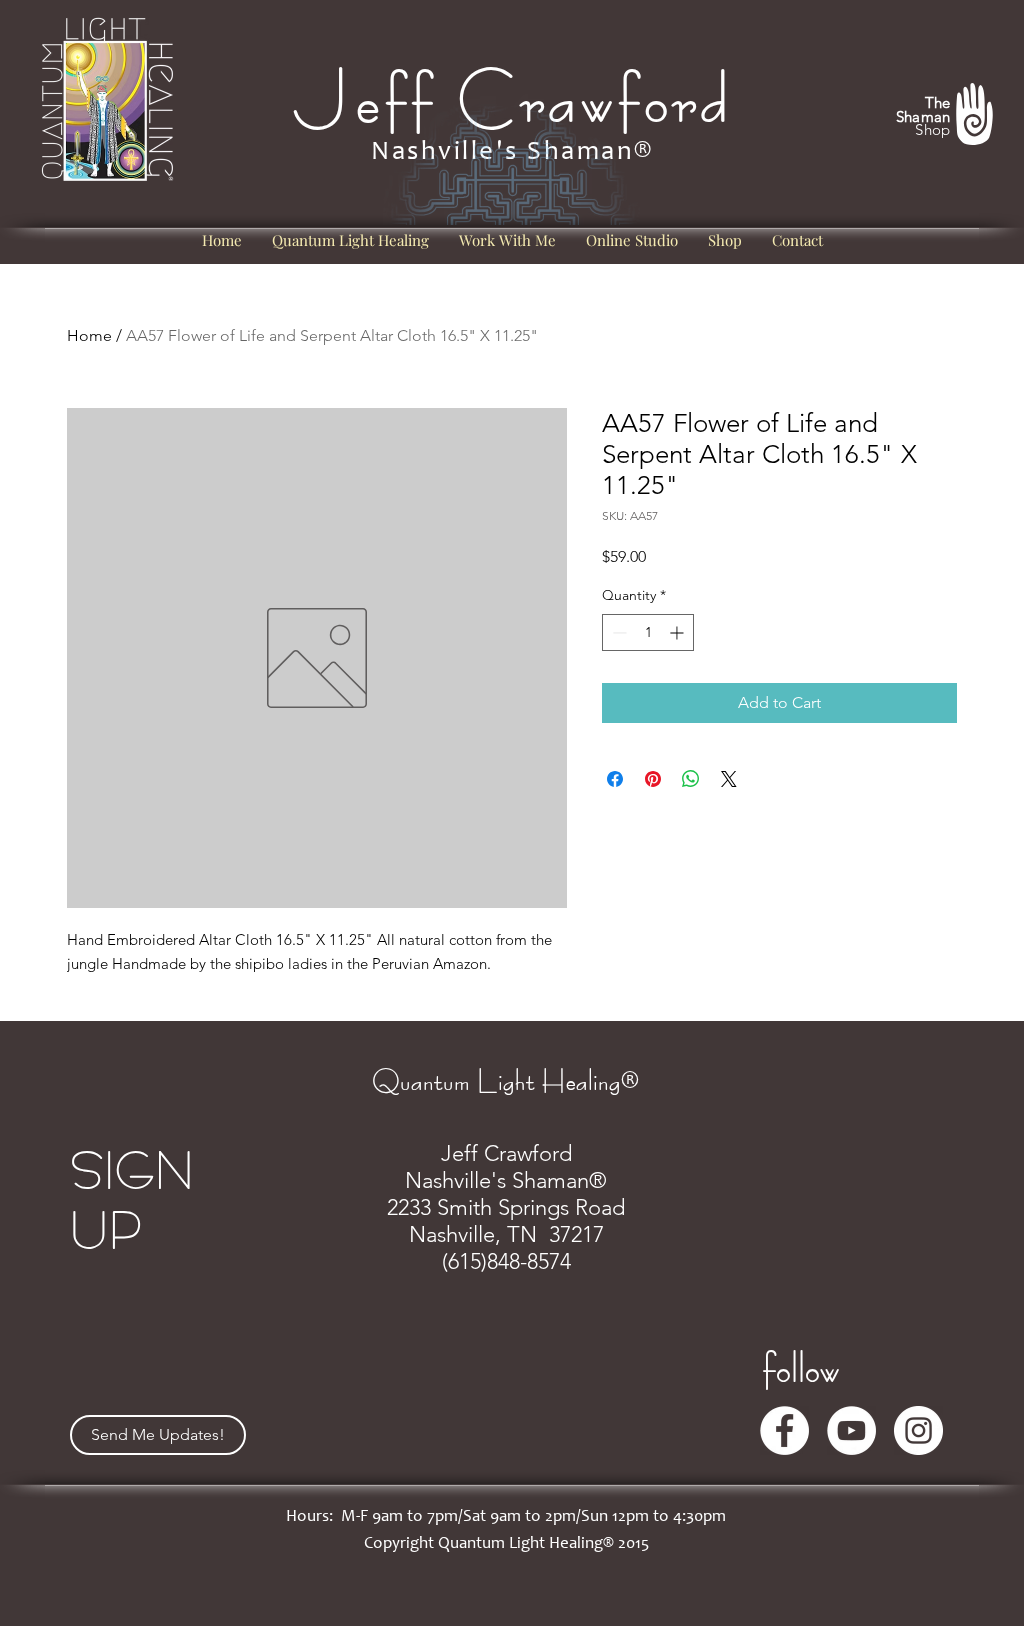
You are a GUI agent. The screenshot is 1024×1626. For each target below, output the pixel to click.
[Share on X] (729, 779)
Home (89, 335)
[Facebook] (784, 1430)
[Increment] (678, 632)
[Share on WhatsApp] (691, 779)
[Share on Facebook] (615, 779)
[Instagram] (918, 1430)
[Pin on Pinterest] (653, 779)
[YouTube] (851, 1430)
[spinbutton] (648, 632)
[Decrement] (617, 632)
